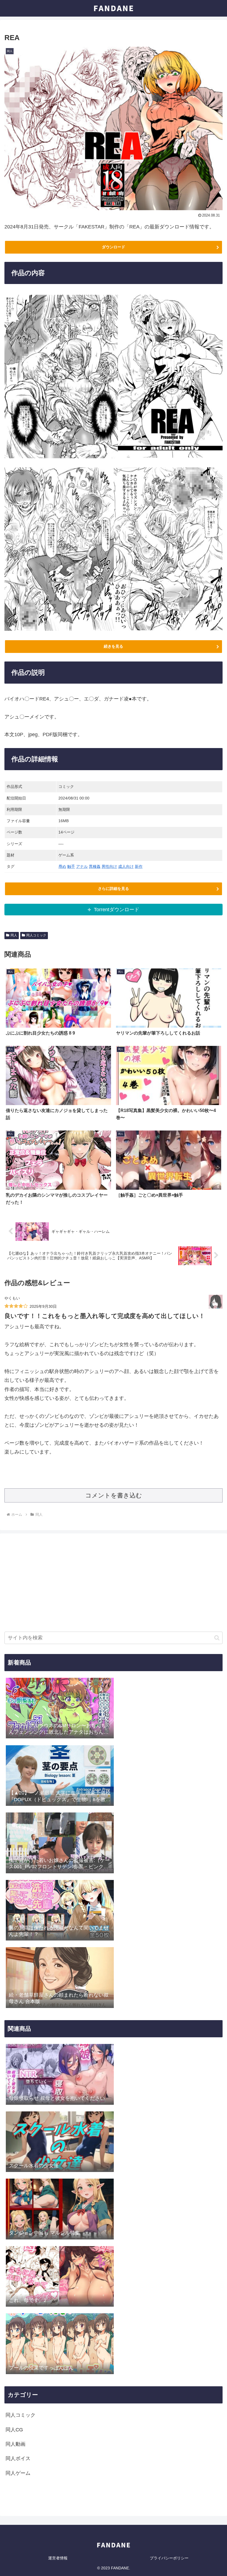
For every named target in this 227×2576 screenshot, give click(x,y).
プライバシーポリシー (169, 2558)
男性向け (109, 866)
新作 (139, 866)
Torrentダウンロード (117, 910)
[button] (217, 1638)
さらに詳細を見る (114, 889)
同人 (14, 935)
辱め (62, 866)
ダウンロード (114, 247)
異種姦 (95, 866)
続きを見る (114, 646)
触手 (71, 866)
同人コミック (36, 935)
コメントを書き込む (114, 1495)
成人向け (126, 866)
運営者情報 (58, 2558)
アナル (82, 866)
